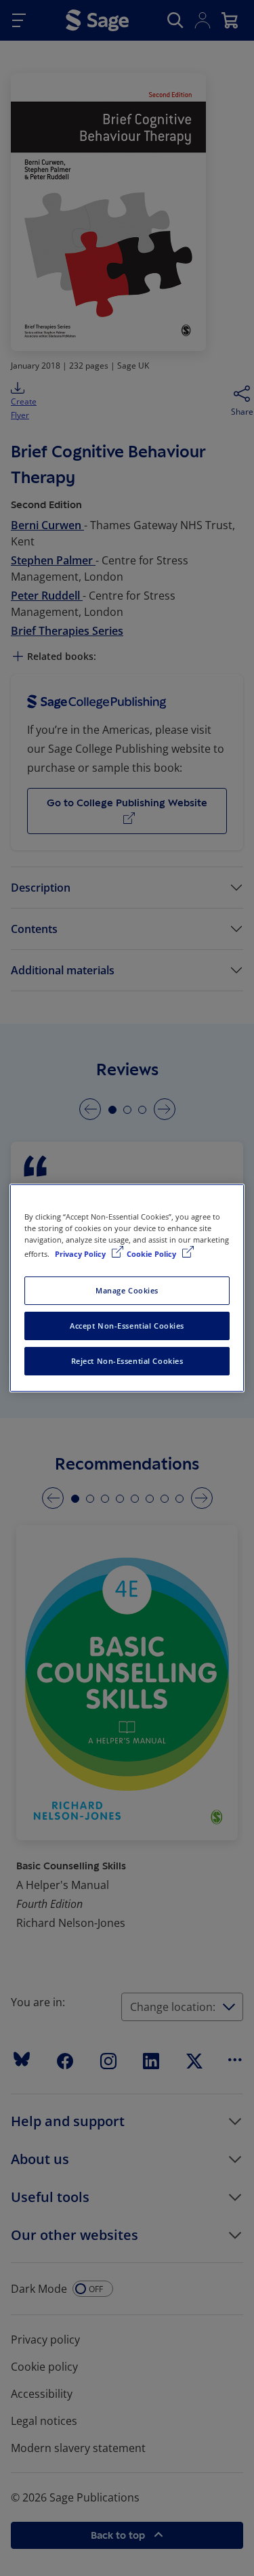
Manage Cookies (127, 1290)
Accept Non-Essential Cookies (127, 1326)
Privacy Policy (81, 1254)
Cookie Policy (152, 1254)
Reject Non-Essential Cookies (127, 1361)
